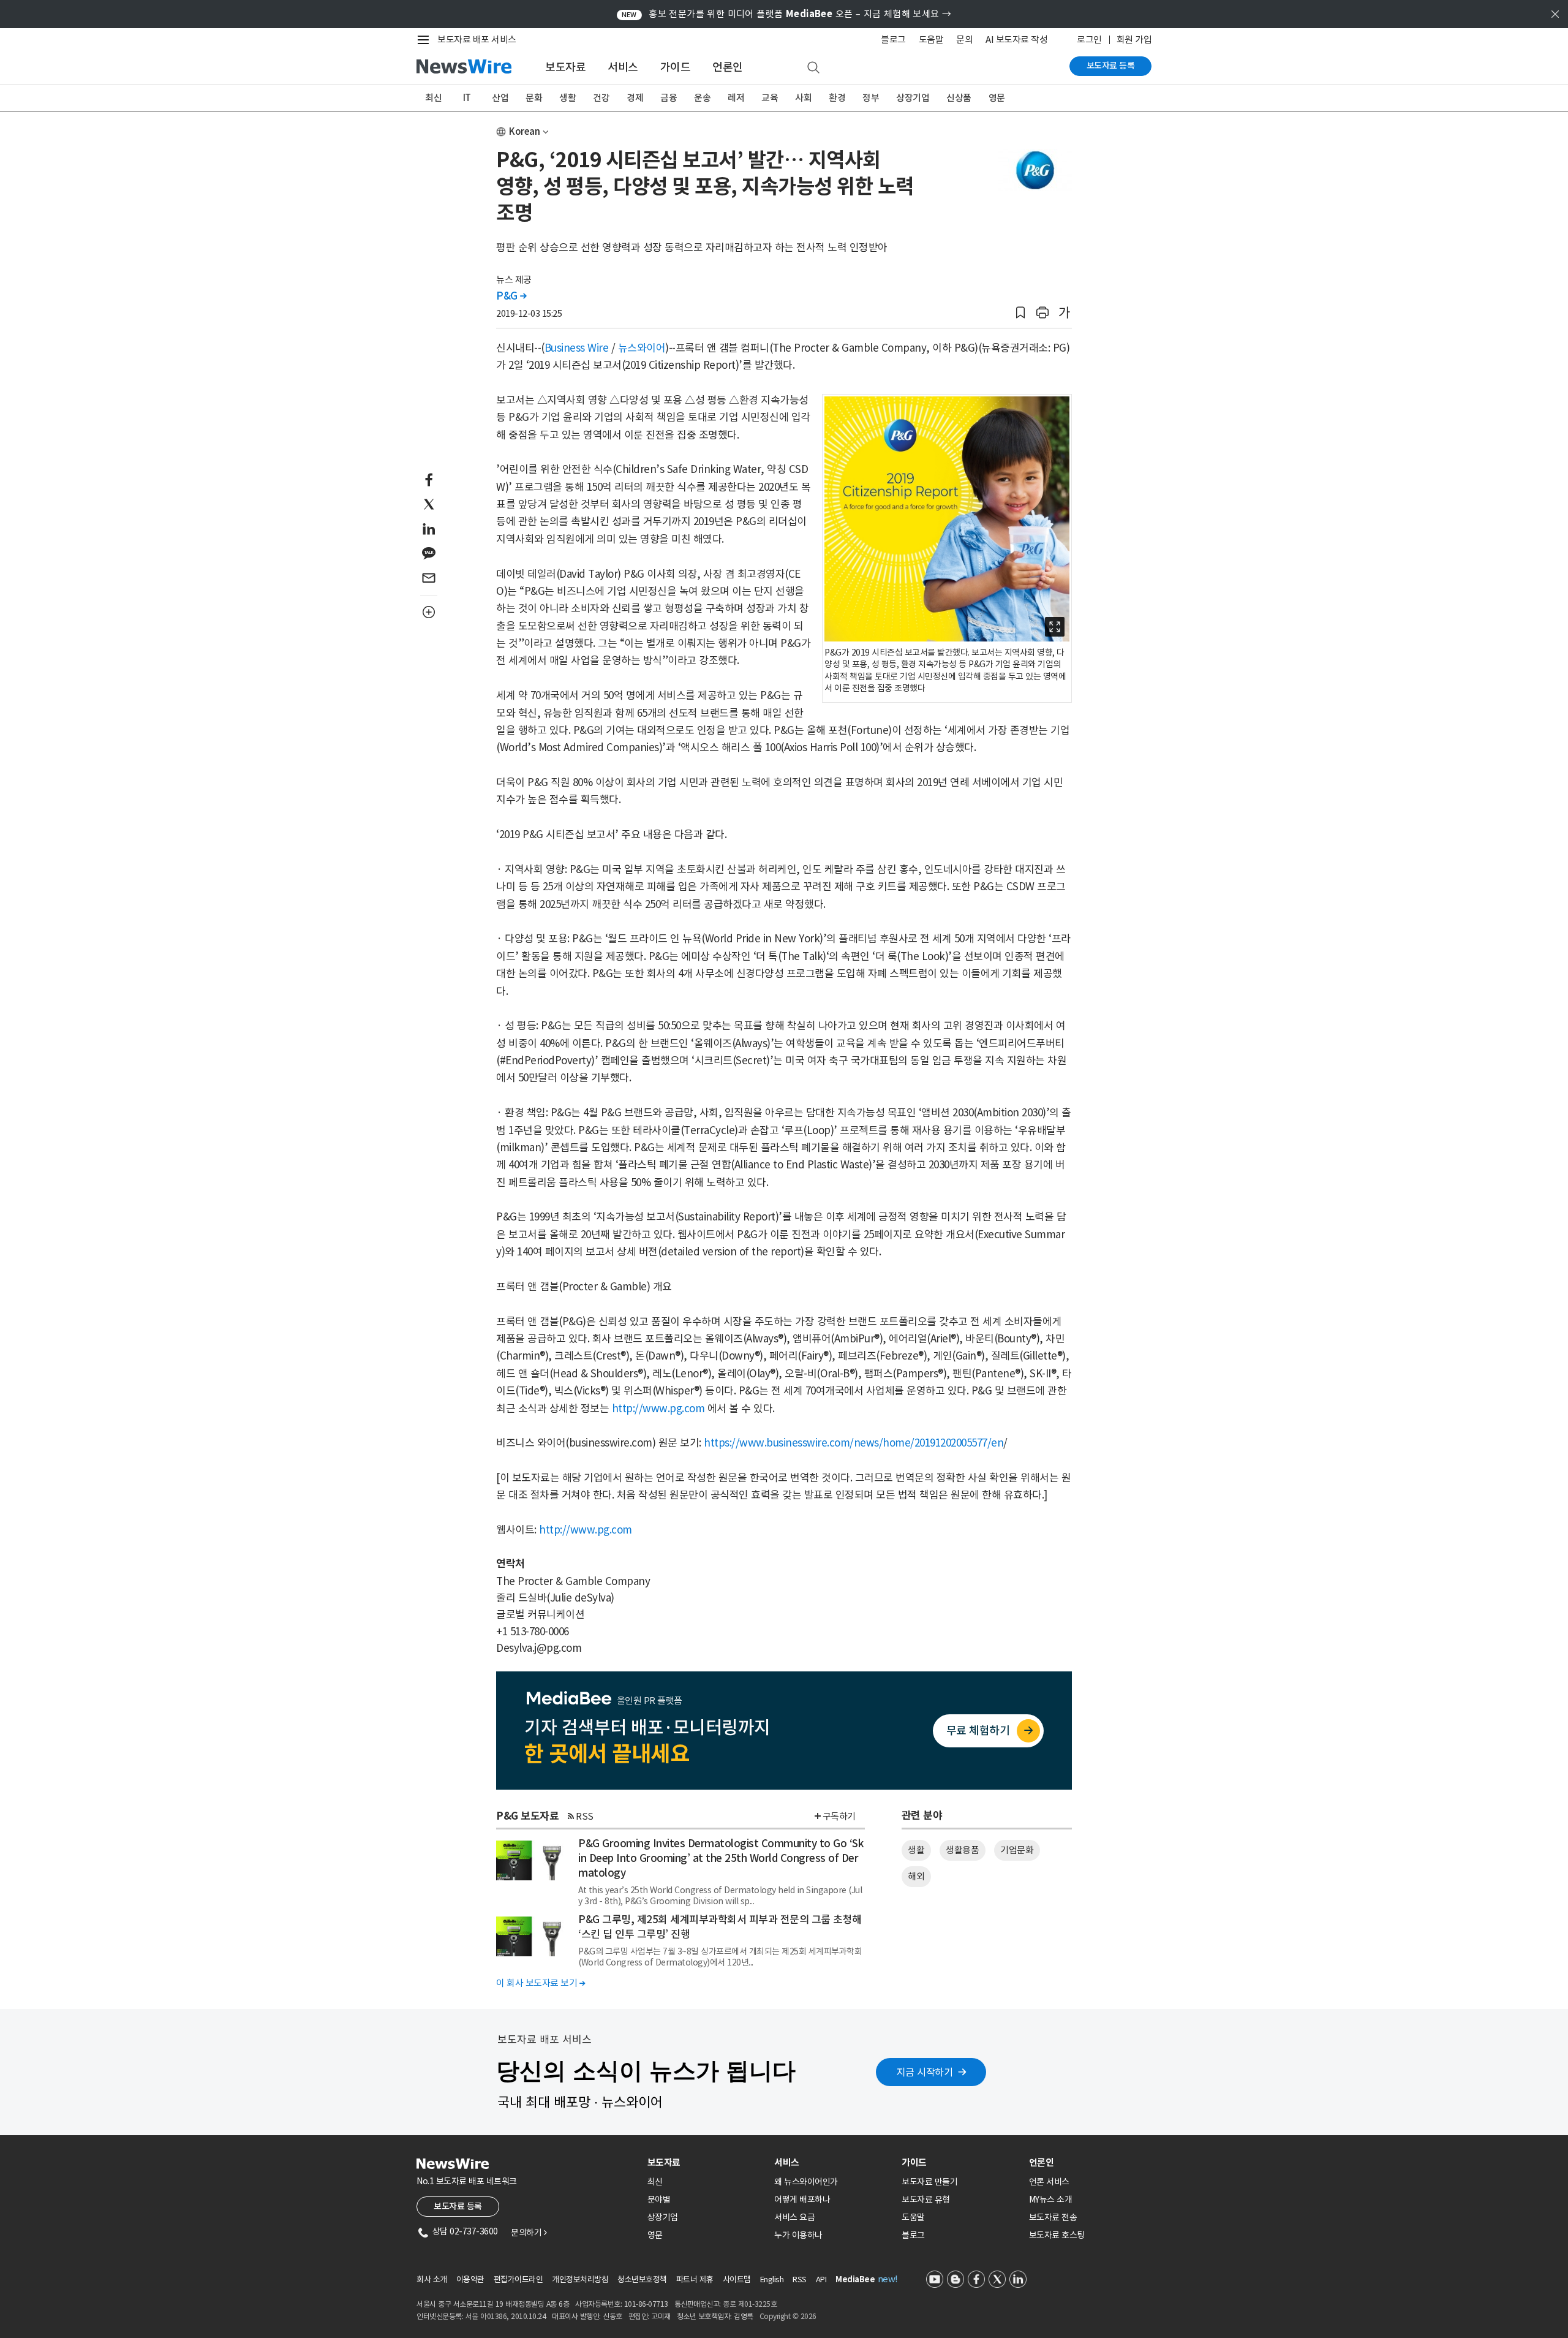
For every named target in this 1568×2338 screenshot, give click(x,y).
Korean (525, 131)
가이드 (676, 67)
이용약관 (470, 2279)
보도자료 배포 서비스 (477, 40)
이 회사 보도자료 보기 (541, 1983)
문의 (964, 40)
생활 (567, 98)
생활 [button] (916, 1850)
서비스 (623, 67)
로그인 (1089, 40)
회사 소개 (432, 2279)
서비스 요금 (794, 2217)
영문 (997, 98)
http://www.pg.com (658, 1409)
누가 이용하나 (798, 2235)
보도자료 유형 (926, 2200)
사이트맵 (737, 2279)
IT (467, 98)
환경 (837, 98)
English (772, 2279)
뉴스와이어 (642, 348)
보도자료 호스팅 (1057, 2235)
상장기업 (913, 98)
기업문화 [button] (1017, 1850)
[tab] (706, 2162)
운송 (702, 98)
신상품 (959, 98)
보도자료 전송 (1053, 2217)
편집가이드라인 (518, 2279)
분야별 (659, 2200)
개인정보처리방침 (580, 2279)
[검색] (813, 68)
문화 (534, 98)
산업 (500, 98)
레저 (736, 98)
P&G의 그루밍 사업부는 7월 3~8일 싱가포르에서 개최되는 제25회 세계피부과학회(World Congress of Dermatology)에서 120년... (720, 1957)
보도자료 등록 (1111, 66)
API (821, 2279)
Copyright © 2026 (788, 2316)
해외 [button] (916, 1876)
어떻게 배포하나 (802, 2200)
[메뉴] (426, 40)
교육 (770, 98)
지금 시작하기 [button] (925, 2072)
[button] (1020, 313)
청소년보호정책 (642, 2279)
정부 (871, 98)
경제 (635, 98)
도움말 (931, 40)
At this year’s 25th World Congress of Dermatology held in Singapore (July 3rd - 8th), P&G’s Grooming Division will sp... (720, 1896)
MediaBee (855, 2279)
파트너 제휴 (695, 2279)
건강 (601, 98)
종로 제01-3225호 (750, 2304)
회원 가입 (1134, 40)
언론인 (728, 67)
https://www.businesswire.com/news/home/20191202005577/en (854, 1443)
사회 (803, 98)
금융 (669, 98)
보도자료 (565, 67)
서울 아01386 (486, 2316)
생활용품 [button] (962, 1850)
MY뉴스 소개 (1051, 2200)
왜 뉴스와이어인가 (806, 2182)
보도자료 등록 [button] (458, 2206)
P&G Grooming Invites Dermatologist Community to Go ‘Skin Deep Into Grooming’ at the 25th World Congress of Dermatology (721, 1858)
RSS (585, 1816)
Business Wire (577, 348)
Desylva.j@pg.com (539, 1648)
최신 (433, 98)
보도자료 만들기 (929, 2182)
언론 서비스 (1049, 2182)
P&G (511, 296)
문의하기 (529, 2233)
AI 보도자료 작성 (1016, 40)
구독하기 (839, 1816)
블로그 (893, 40)
